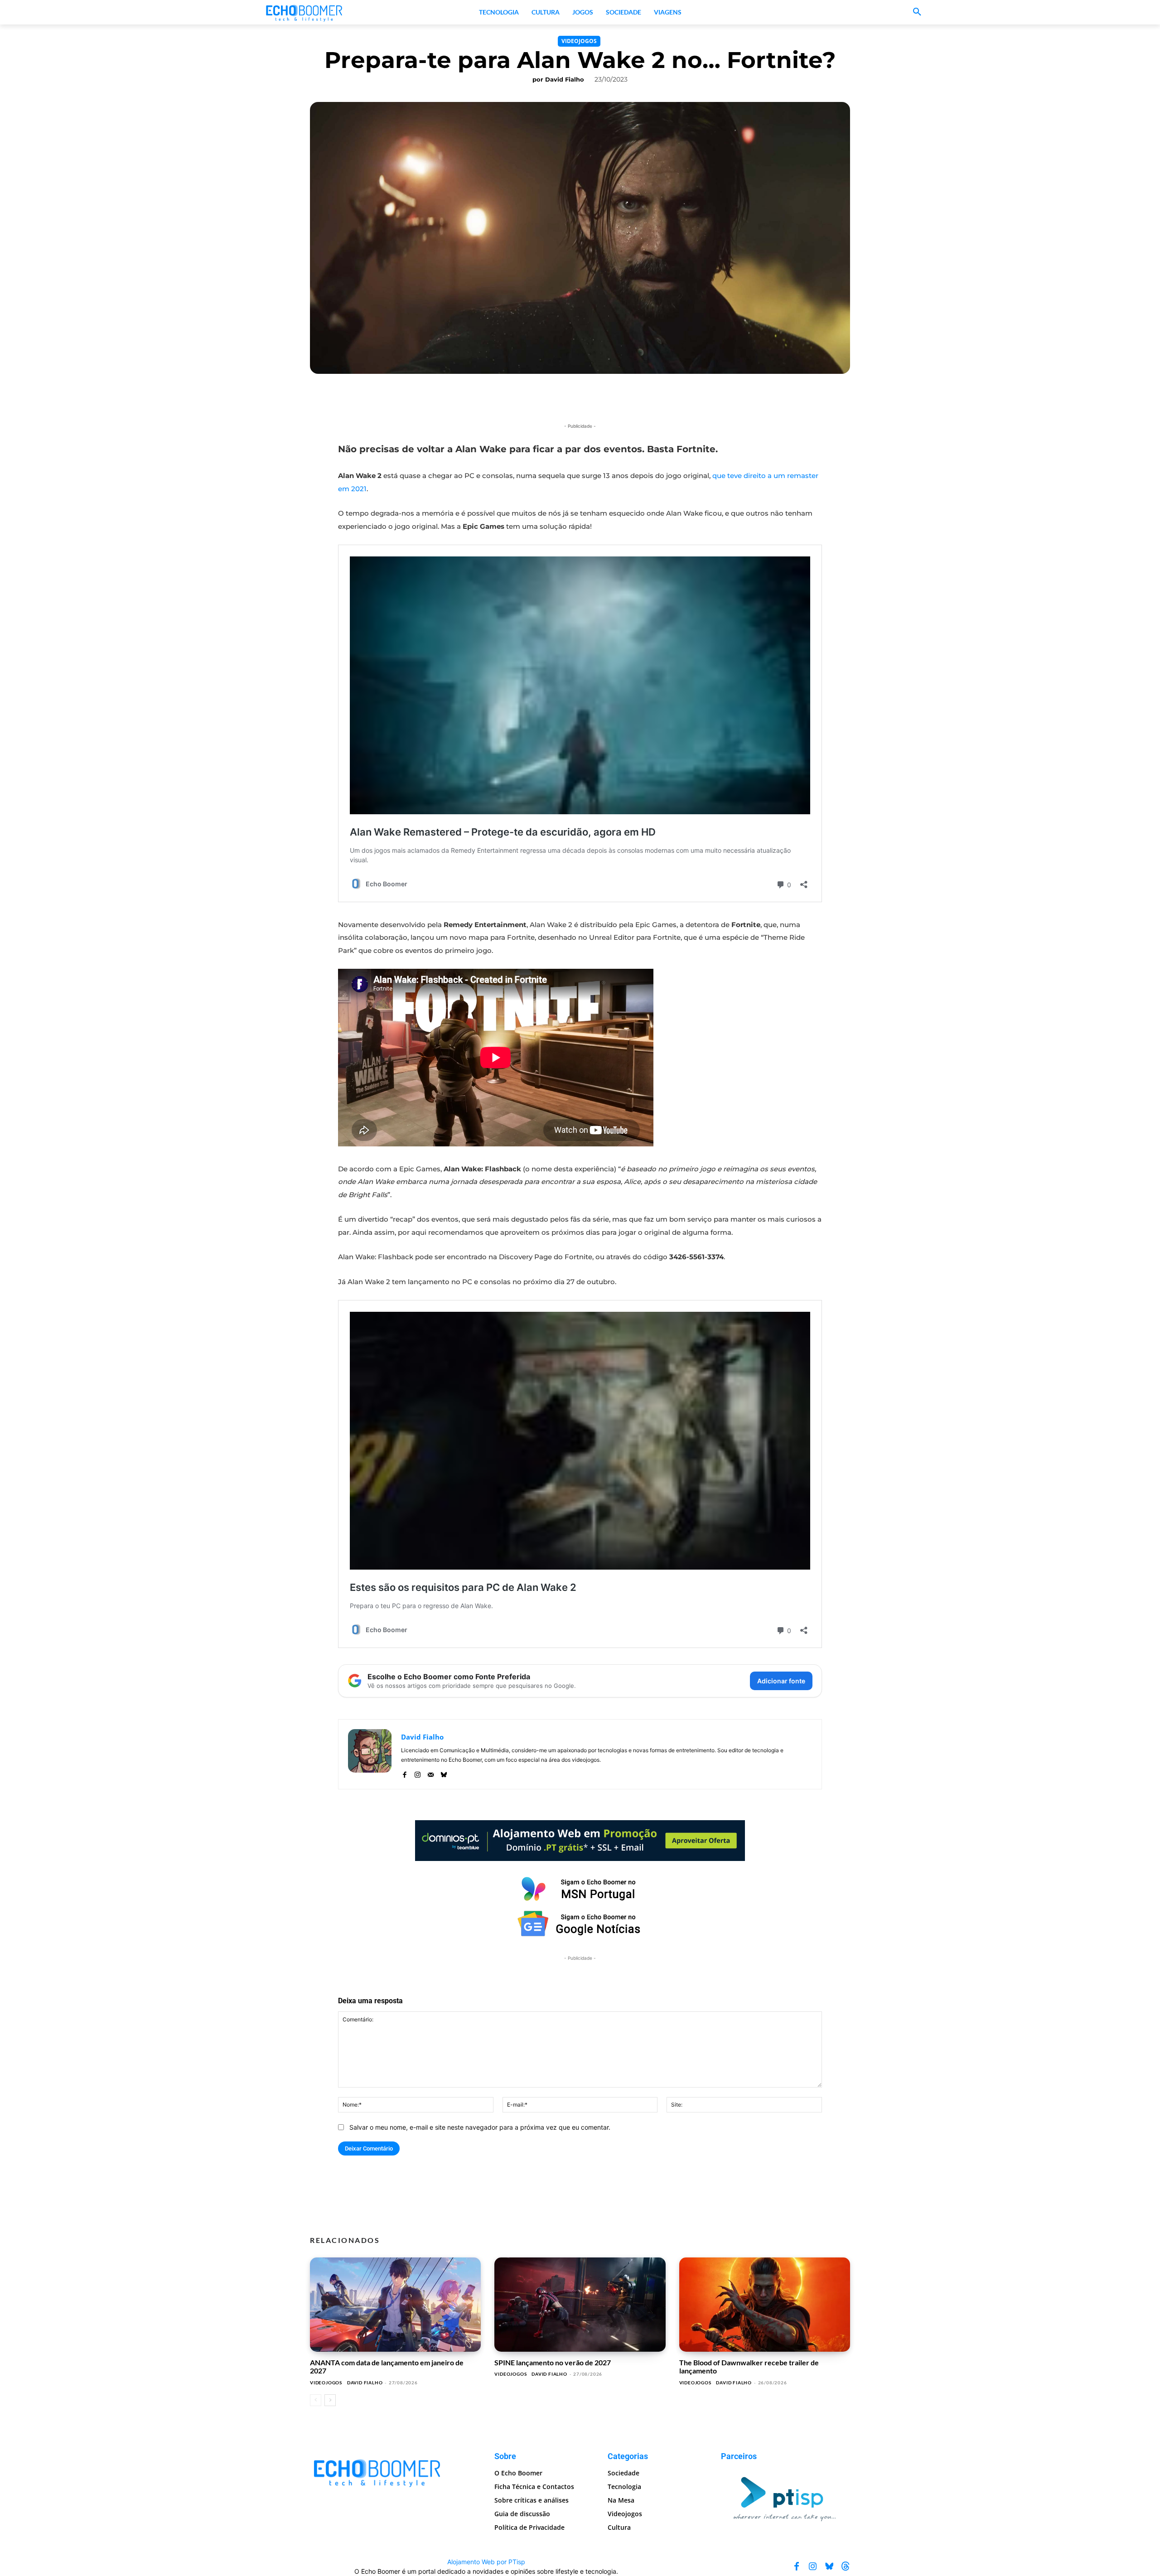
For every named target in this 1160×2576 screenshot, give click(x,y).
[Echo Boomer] (304, 12)
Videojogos (579, 41)
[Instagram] (418, 1773)
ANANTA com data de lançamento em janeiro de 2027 (387, 2366)
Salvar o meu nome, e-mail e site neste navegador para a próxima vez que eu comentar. (480, 2127)
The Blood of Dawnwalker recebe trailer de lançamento (749, 2366)
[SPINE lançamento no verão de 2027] (580, 2305)
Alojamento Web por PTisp (486, 2562)
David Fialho (565, 79)
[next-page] (330, 2400)
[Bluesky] (444, 1773)
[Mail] (431, 1773)
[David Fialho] (370, 1754)
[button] (917, 12)
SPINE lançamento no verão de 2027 (553, 2362)
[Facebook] (404, 1773)
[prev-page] (316, 2400)
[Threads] (846, 2566)
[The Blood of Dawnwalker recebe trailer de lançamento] (765, 2305)
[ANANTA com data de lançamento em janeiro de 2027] (395, 2305)
